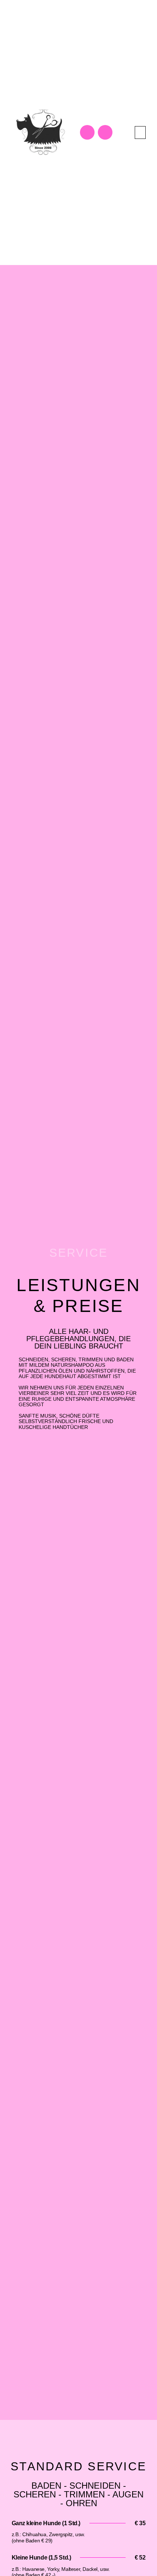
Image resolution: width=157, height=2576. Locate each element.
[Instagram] (105, 132)
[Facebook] (87, 132)
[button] (140, 133)
